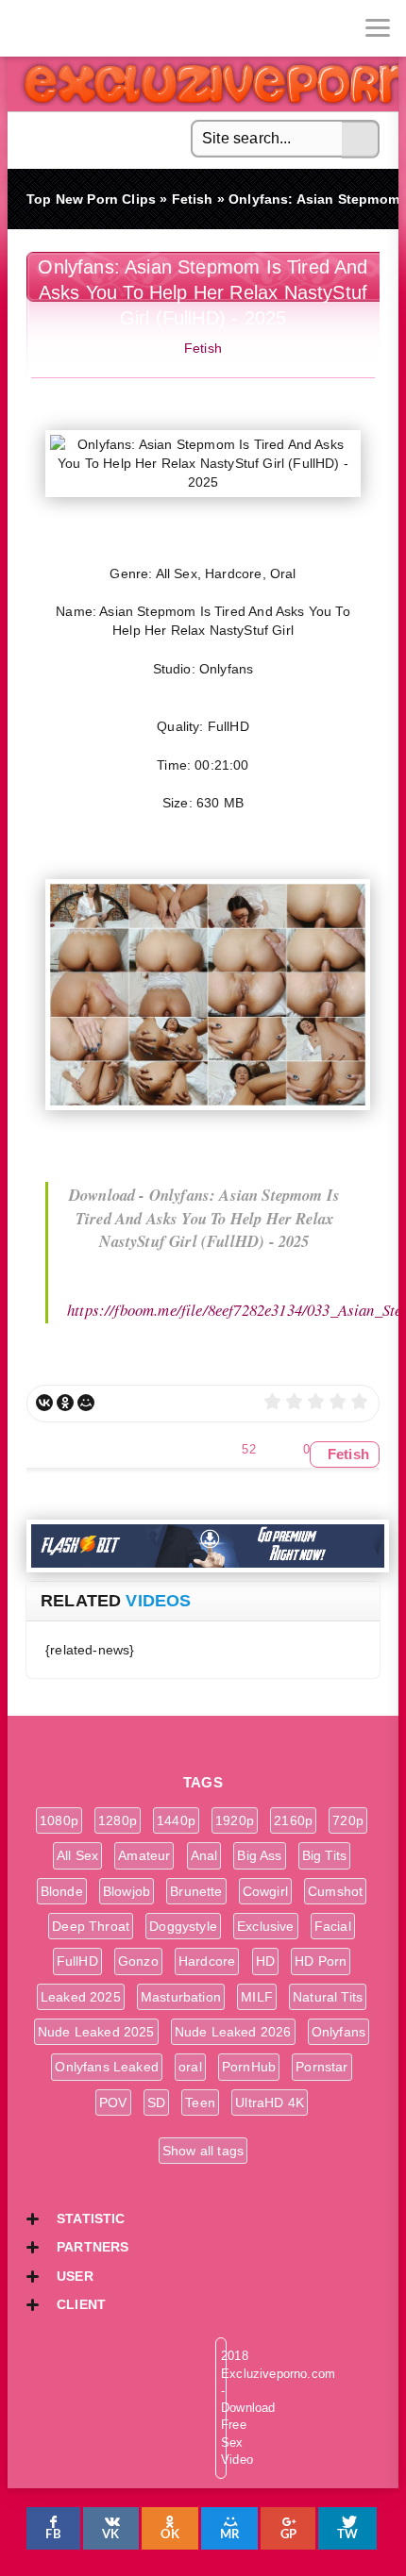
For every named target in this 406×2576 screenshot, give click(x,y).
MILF (257, 1997)
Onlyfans (338, 2032)
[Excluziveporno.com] (28, 28)
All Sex (77, 1855)
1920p (235, 1820)
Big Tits (324, 1855)
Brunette (196, 1891)
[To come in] (85, 28)
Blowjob (127, 1891)
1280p (118, 1820)
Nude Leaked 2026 (233, 2032)
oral (190, 2067)
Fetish (203, 348)
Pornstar (321, 2067)
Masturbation (181, 1997)
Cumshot (335, 1891)
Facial (333, 1926)
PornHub (249, 2067)
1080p (59, 1820)
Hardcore (207, 1961)
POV (113, 2102)
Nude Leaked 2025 (96, 2032)
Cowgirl (265, 1891)
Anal (204, 1855)
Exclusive (266, 1926)
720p (348, 1820)
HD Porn (321, 1961)
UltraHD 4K (270, 2102)
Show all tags (203, 2151)
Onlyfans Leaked (107, 2067)
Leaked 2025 (81, 1997)
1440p (176, 1820)
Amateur (144, 1855)
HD (265, 1961)
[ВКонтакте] (44, 1403)
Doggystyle (183, 1926)
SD (156, 2102)
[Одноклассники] (65, 1403)
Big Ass (259, 1855)
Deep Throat (91, 1926)
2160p (293, 1820)
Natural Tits (328, 1997)
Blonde (62, 1891)
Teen (200, 2102)
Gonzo (138, 1961)
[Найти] (361, 140)
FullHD (77, 1961)
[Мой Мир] (86, 1403)
